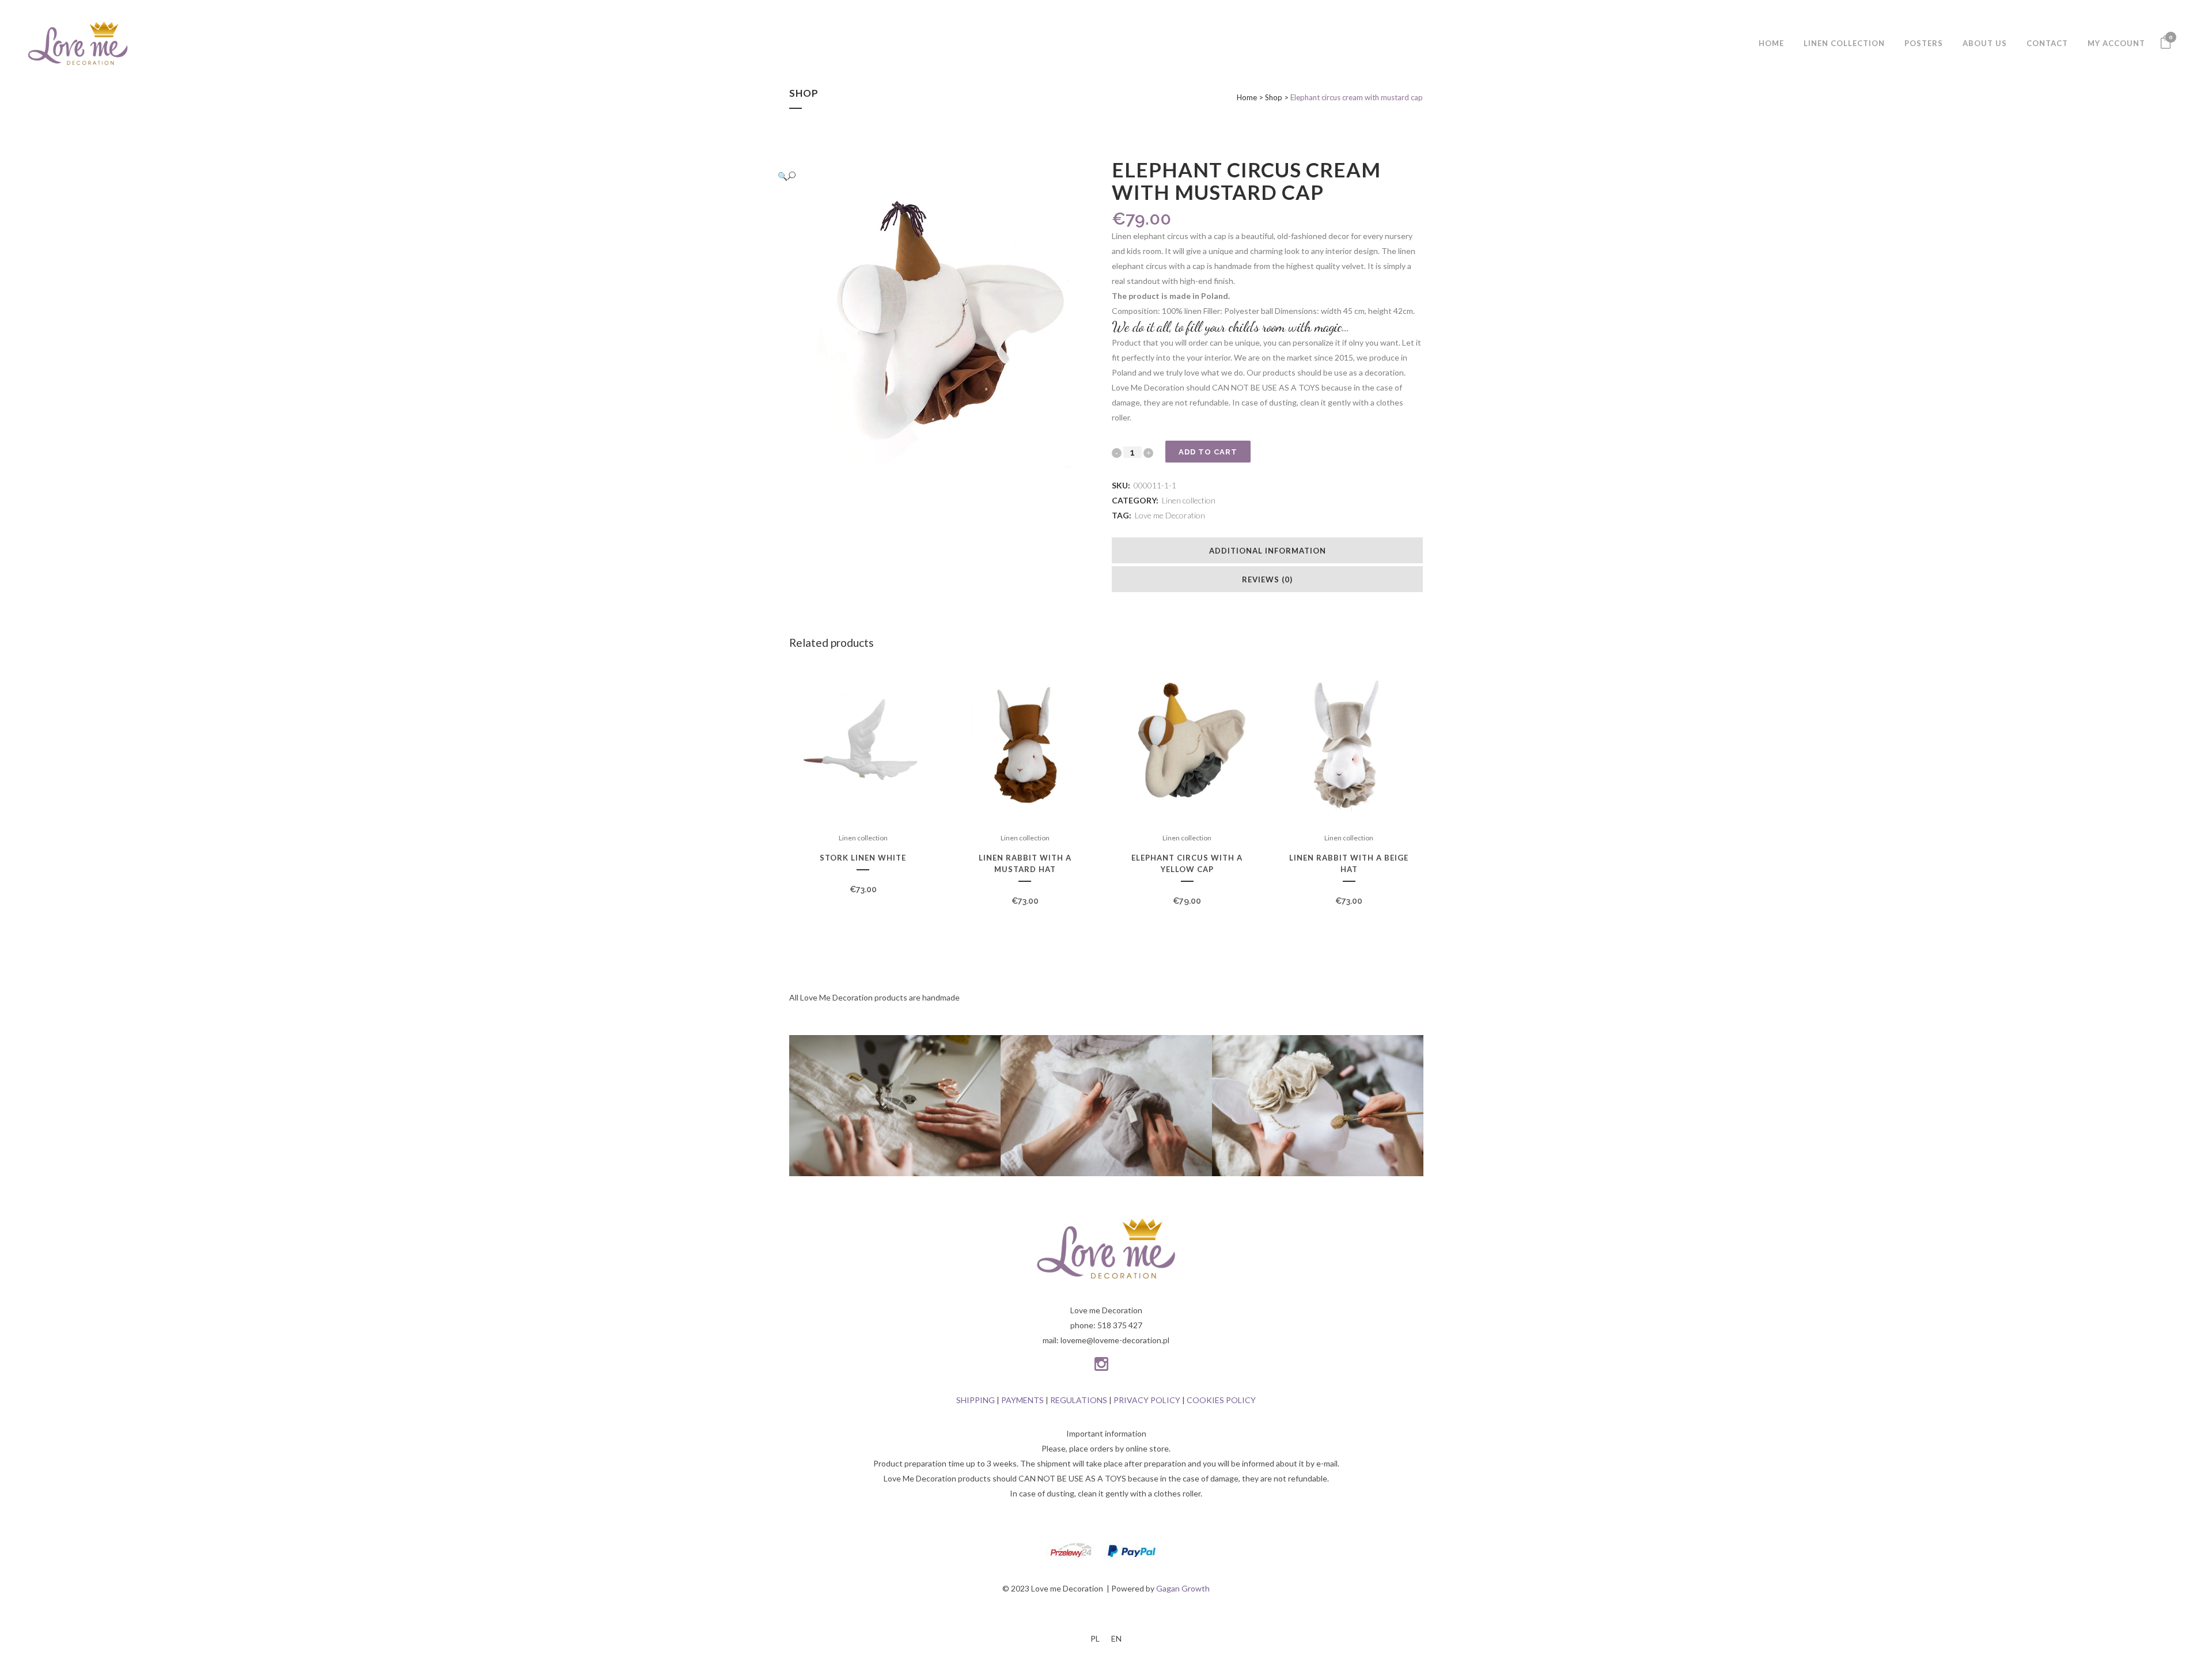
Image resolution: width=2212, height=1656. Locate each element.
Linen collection (1189, 500)
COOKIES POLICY (1221, 1400)
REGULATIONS (1079, 1400)
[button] (933, 176)
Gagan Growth (1183, 1588)
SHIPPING (976, 1400)
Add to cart (1208, 452)
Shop (1274, 97)
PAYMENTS (1022, 1400)
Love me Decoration (1170, 515)
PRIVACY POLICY (1147, 1400)
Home (1247, 97)
